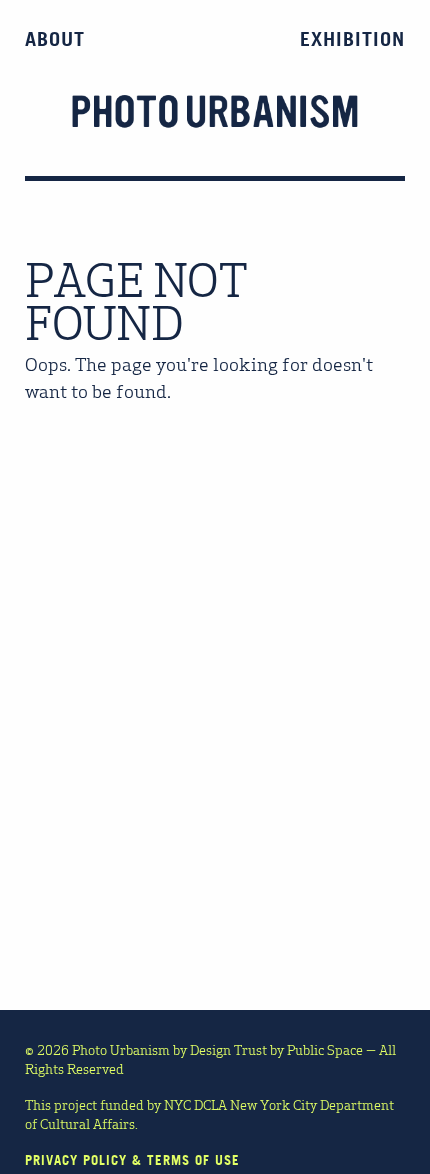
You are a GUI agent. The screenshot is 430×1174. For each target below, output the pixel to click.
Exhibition (352, 39)
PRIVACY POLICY (76, 1160)
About (55, 39)
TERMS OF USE (193, 1160)
